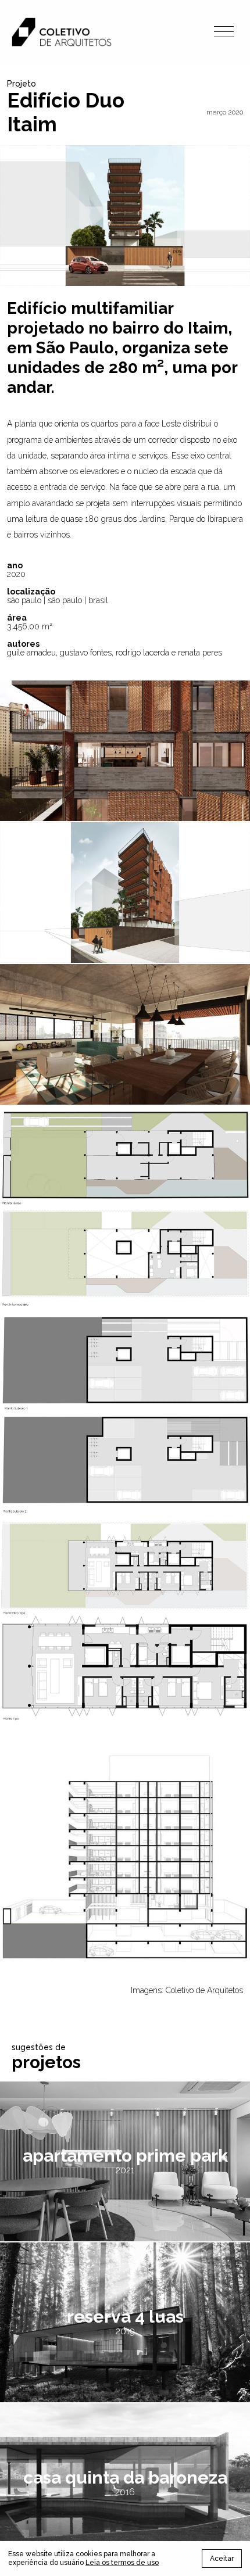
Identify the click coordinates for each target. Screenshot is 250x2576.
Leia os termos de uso (122, 2563)
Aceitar (222, 2559)
